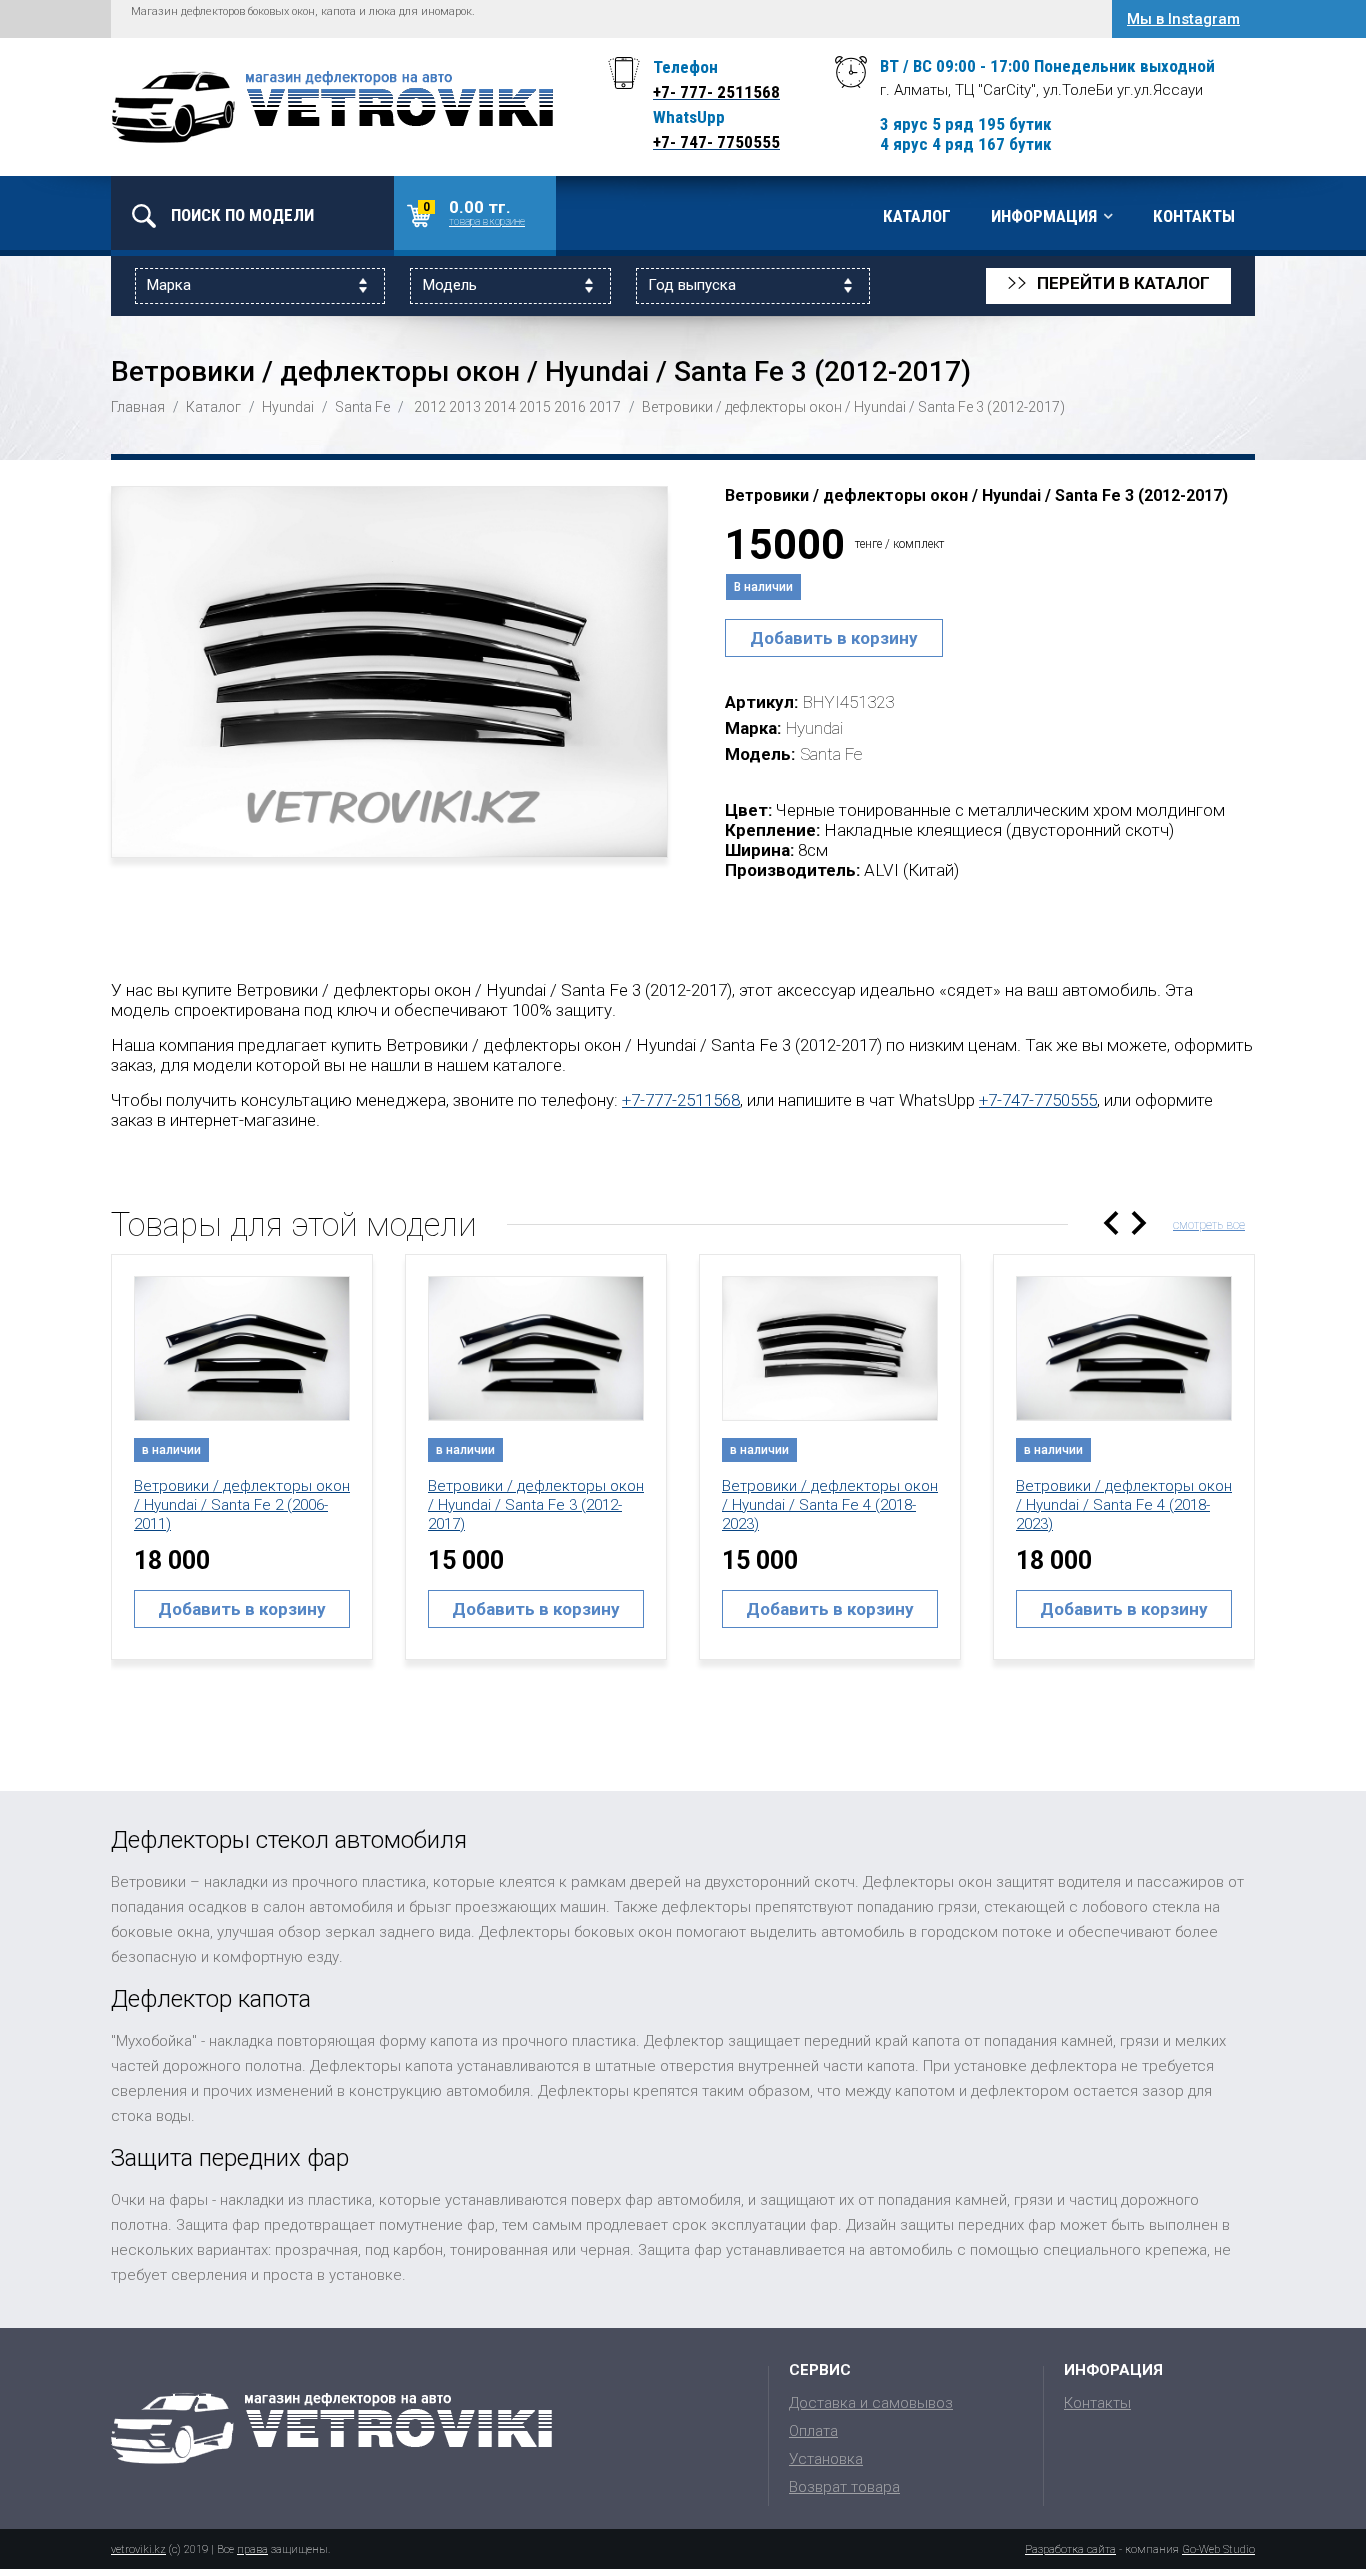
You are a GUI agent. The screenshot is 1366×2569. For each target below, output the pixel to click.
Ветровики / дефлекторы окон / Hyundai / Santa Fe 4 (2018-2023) (830, 1505)
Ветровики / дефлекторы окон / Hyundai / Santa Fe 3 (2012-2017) (536, 1505)
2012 (430, 407)
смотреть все (1209, 1225)
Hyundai (288, 407)
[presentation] (1111, 1223)
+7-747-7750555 (1038, 1100)
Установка (826, 2459)
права (252, 2549)
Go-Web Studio (1218, 2549)
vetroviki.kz (138, 2549)
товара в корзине (487, 221)
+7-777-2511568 (681, 1100)
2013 (465, 407)
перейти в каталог (1108, 284)
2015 (535, 407)
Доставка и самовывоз (871, 2403)
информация (1044, 216)
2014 (500, 407)
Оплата (813, 2431)
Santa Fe (362, 407)
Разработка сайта (1070, 2549)
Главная (138, 407)
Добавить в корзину (834, 638)
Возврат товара (844, 2487)
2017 (605, 407)
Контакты (1194, 216)
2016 (570, 407)
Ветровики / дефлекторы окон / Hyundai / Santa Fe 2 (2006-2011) (242, 1505)
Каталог (917, 216)
